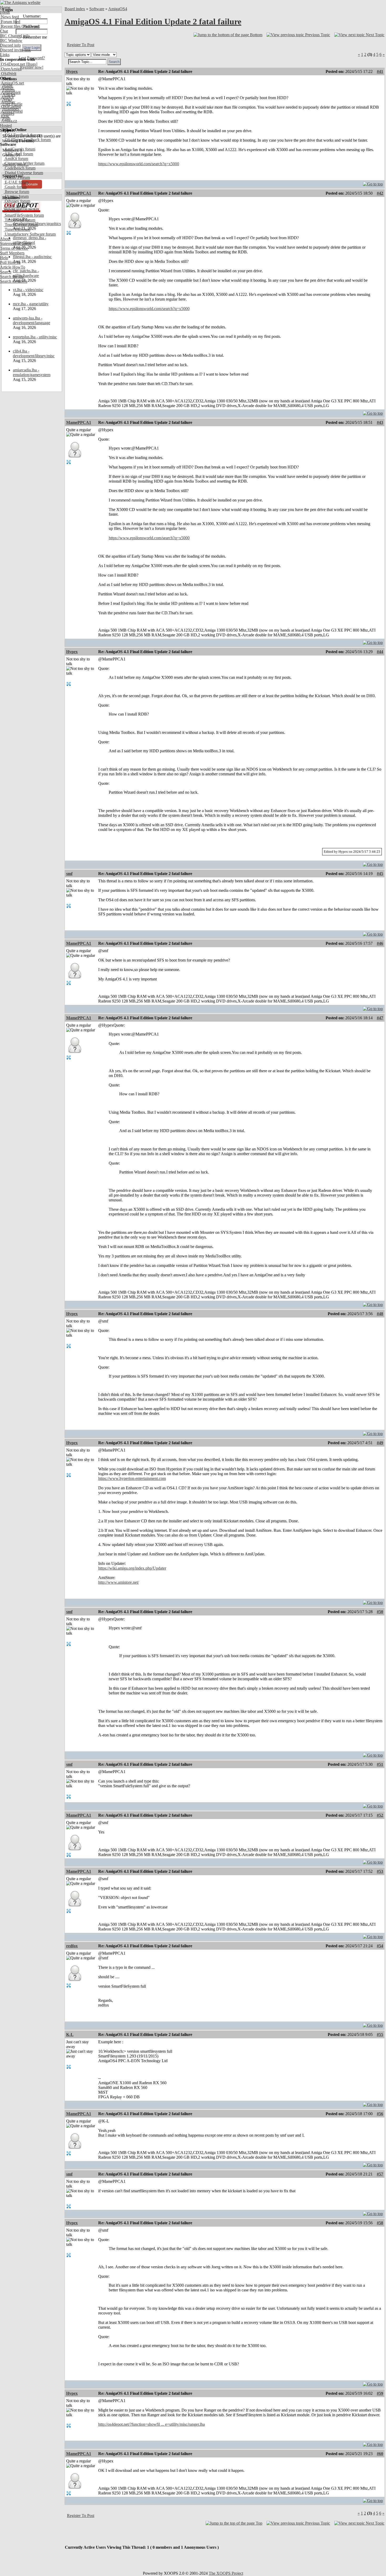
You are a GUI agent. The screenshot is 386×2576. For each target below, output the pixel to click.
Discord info (10, 45)
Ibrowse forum (16, 192)
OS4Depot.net (12, 64)
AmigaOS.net (12, 83)
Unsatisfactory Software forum (30, 234)
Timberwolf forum (19, 220)
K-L (70, 2034)
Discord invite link (15, 50)
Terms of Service (14, 248)
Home (5, 7)
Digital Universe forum (23, 173)
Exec (5, 116)
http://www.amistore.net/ (119, 1582)
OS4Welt (8, 74)
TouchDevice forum (21, 225)
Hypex (72, 71)
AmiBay (8, 102)
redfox (72, 1946)
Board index (75, 9)
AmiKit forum (16, 159)
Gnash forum (15, 187)
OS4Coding (11, 107)
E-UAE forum (16, 182)
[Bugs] (31, 64)
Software (97, 9)
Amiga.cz (9, 121)
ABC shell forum (18, 154)
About (5, 239)
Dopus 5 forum (17, 177)
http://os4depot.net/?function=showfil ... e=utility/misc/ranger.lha (152, 2424)
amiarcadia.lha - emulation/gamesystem (32, 372)
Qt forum (12, 210)
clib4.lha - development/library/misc (34, 353)
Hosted (6, 126)
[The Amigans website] (20, 2)
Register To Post (81, 45)
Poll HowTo (10, 262)
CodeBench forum (20, 168)
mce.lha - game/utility (31, 304)
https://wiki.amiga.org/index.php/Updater (132, 1568)
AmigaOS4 (118, 9)
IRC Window (11, 41)
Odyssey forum (17, 201)
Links (5, 55)
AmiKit (7, 97)
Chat (4, 31)
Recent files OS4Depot (20, 26)
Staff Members (12, 253)
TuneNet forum (17, 229)
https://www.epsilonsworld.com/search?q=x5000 (139, 164)
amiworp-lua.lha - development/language (32, 320)
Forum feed (10, 22)
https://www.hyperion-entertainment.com (132, 1478)
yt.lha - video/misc (28, 290)
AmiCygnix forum (19, 149)
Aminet (7, 88)
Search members (14, 281)
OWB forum (15, 206)
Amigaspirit (10, 92)
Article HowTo (13, 267)
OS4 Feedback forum (22, 135)
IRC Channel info (15, 36)
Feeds (5, 12)
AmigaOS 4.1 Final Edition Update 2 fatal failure (153, 22)
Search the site (12, 277)
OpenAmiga (11, 69)
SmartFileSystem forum (24, 215)
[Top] (373, 183)
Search (6, 272)
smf (69, 874)
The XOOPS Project (226, 2573)
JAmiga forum (16, 196)
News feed (9, 17)
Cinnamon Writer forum (24, 163)
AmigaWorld (11, 111)
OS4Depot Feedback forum (27, 140)
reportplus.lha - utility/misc (35, 337)
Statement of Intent (16, 244)
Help (4, 258)
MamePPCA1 (79, 193)
